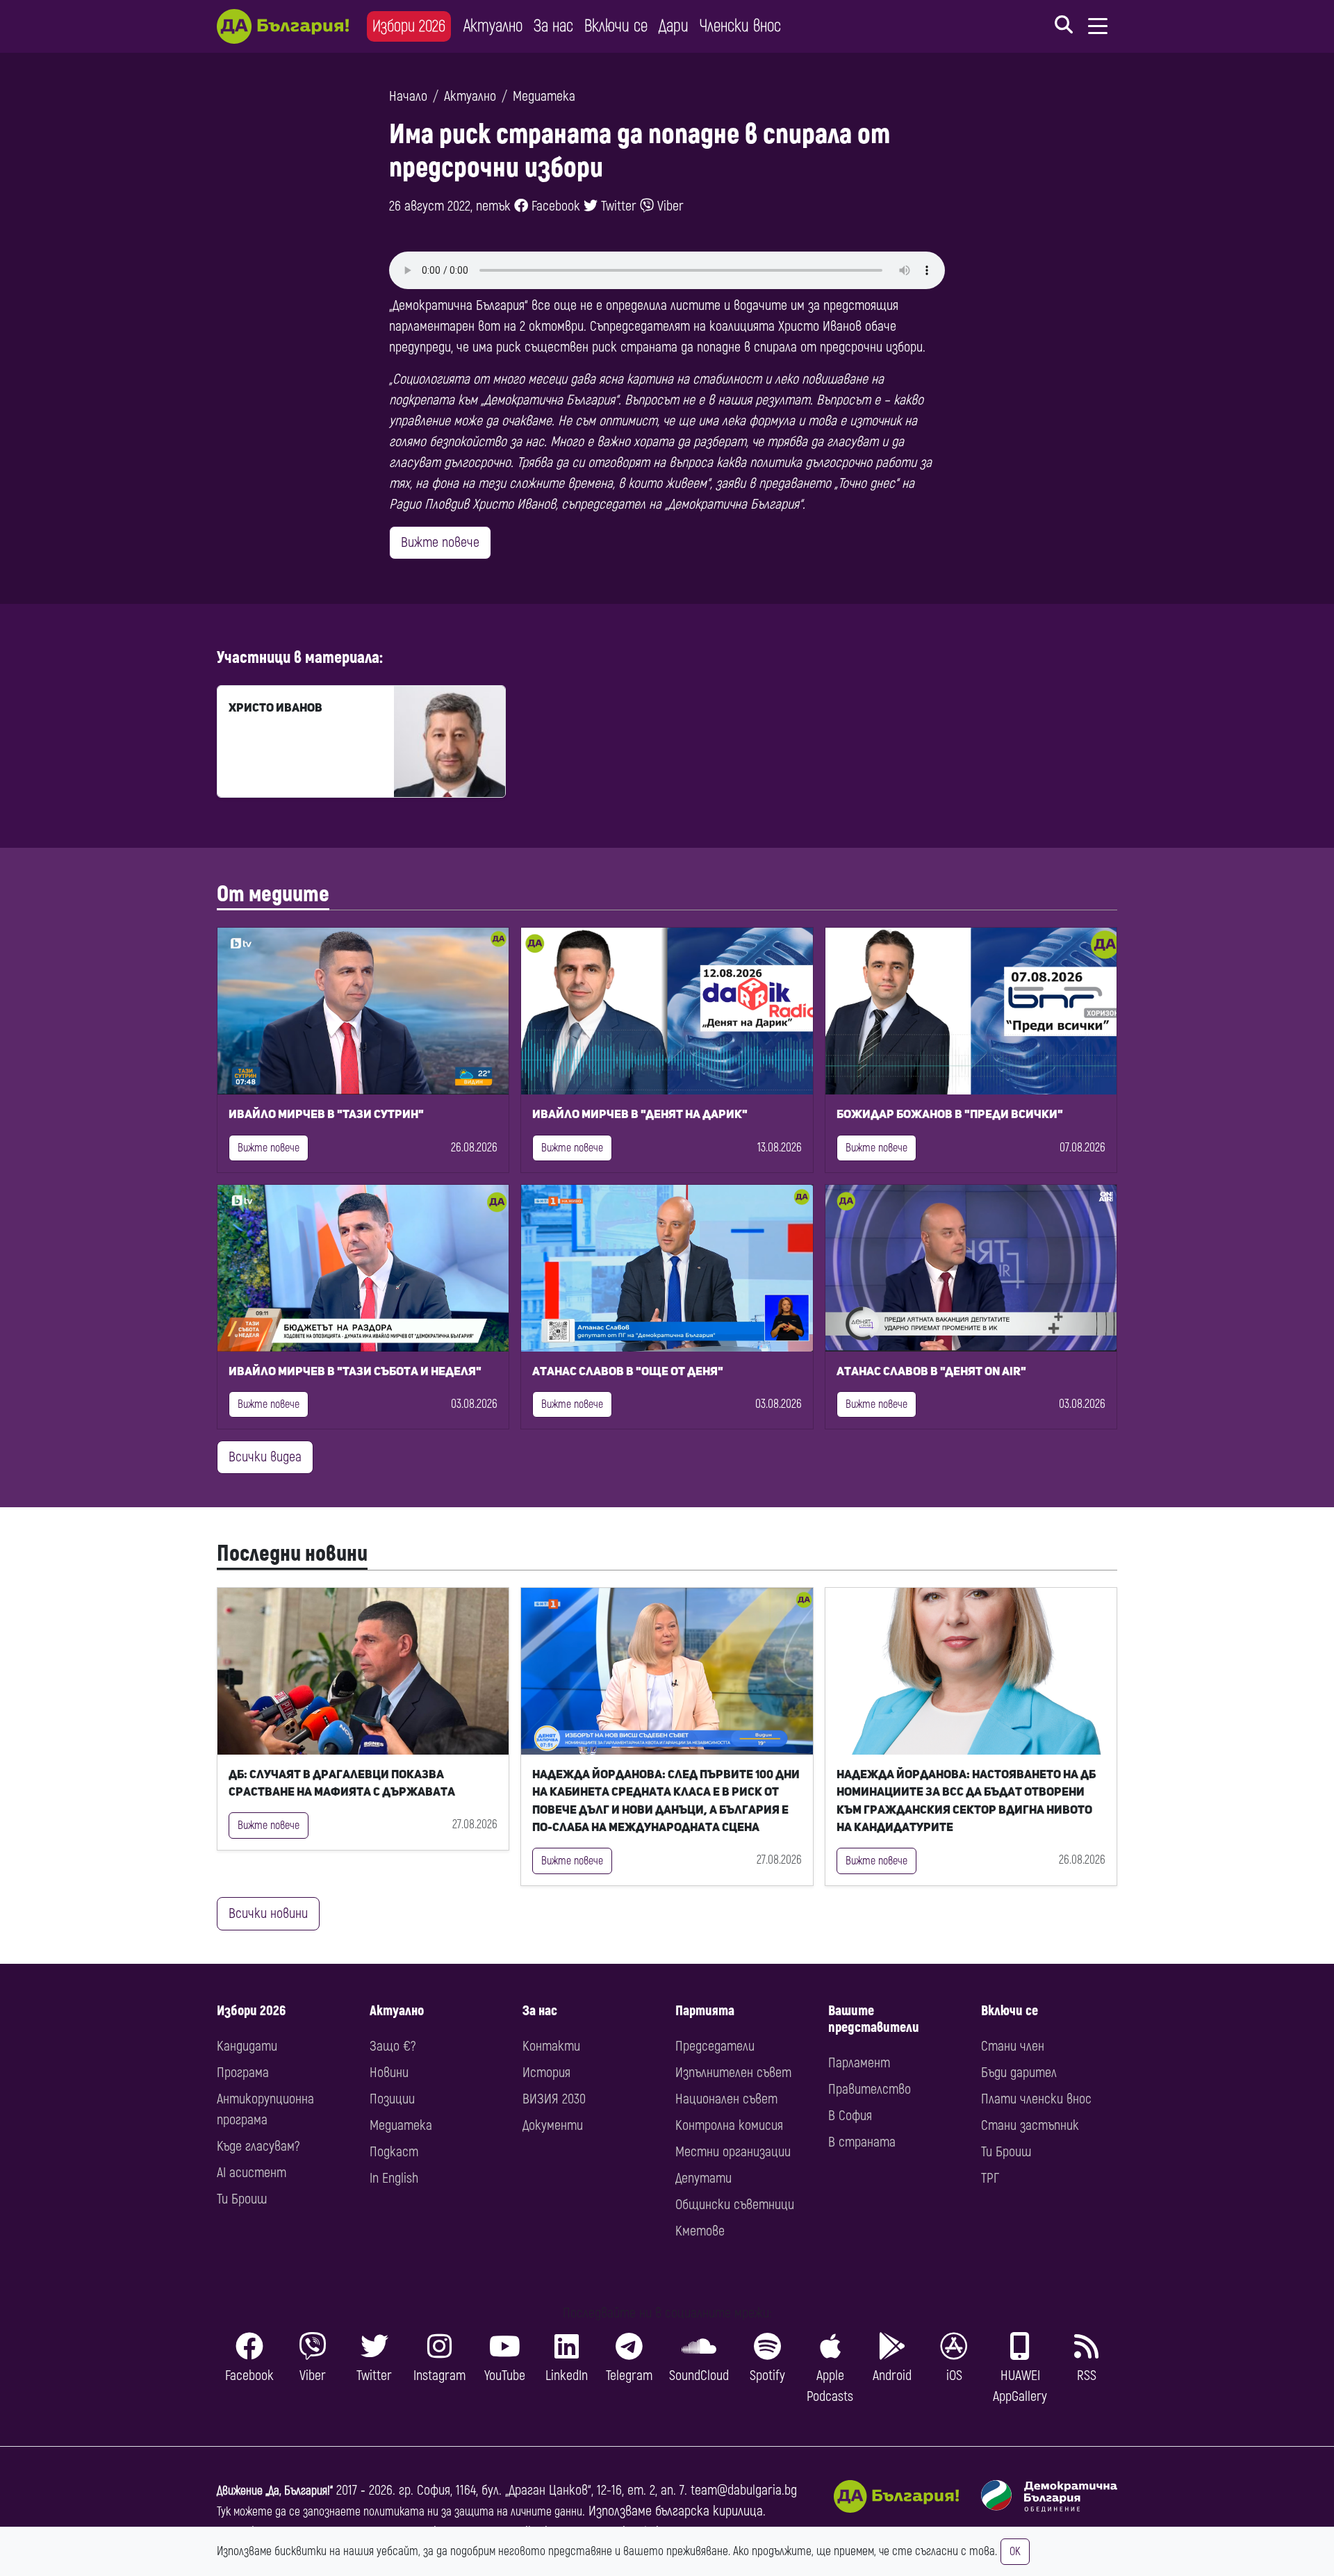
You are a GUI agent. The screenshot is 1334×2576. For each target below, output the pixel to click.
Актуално (493, 26)
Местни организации (733, 2152)
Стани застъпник (1030, 2125)
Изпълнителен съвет (733, 2073)
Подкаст (394, 2152)
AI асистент (252, 2173)
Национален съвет (726, 2099)
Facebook (554, 206)
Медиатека (544, 96)
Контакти (551, 2046)
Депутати (703, 2178)
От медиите (273, 894)
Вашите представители (874, 2019)
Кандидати (247, 2046)
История (546, 2073)
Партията (705, 2011)
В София (850, 2116)
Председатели (715, 2046)
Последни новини (292, 1554)
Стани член (1013, 2046)
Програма (243, 2073)
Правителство (870, 2089)
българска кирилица (709, 2511)
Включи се (616, 26)
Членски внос (740, 26)
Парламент (859, 2063)
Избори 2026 (409, 26)
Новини (389, 2073)
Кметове (700, 2231)
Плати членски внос (1036, 2099)
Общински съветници (735, 2205)
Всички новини (268, 1913)
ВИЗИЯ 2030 (554, 2099)
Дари (674, 26)
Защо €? (393, 2046)
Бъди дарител (1019, 2073)
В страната (862, 2142)
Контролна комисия (729, 2125)
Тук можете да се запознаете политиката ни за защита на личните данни (400, 2512)
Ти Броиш (242, 2199)
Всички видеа (265, 1457)
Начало (408, 96)
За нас (553, 26)
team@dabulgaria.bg (744, 2490)
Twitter (617, 206)
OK (1015, 2552)
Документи (553, 2125)
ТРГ (990, 2178)
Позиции (392, 2099)
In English (394, 2178)
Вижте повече (440, 542)
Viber (669, 206)
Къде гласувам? (258, 2146)
